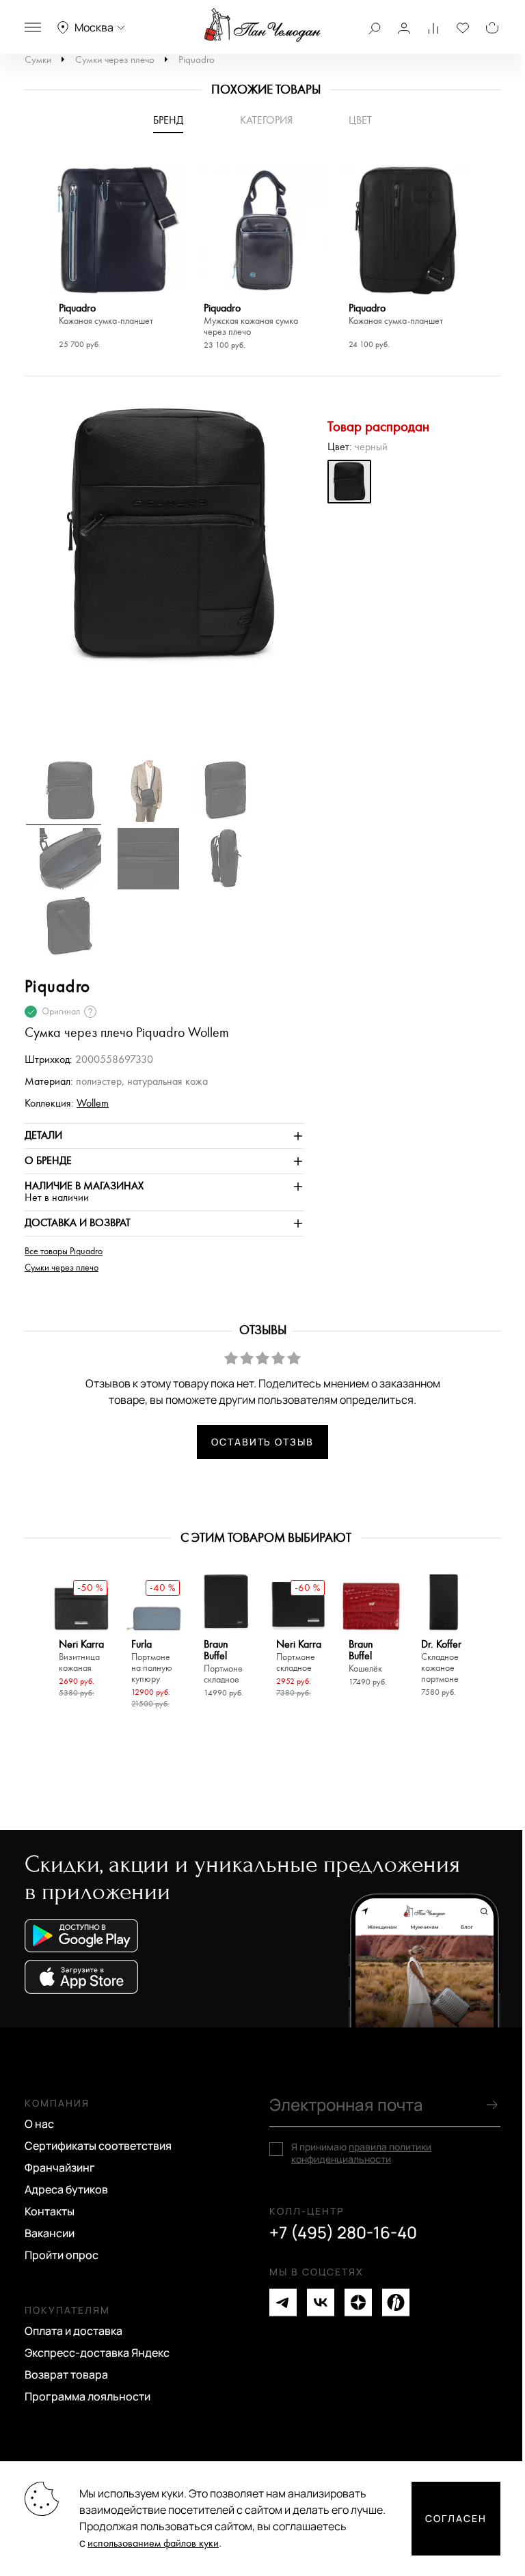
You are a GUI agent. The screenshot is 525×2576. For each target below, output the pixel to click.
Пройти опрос (62, 2255)
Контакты (50, 2211)
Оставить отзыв (262, 1442)
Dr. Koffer (441, 1662)
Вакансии (50, 2233)
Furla (152, 1662)
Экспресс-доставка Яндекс (97, 2353)
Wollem (93, 1104)
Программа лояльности (87, 2396)
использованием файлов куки (153, 2544)
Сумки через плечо (115, 60)
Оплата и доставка (73, 2331)
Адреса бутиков (66, 2189)
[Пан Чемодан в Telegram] (283, 2302)
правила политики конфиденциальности (361, 2153)
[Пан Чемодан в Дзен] (358, 2302)
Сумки (38, 60)
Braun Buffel (223, 1662)
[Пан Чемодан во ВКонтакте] (321, 2302)
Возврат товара (66, 2374)
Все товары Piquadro (64, 1251)
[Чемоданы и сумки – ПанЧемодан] (262, 25)
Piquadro (197, 60)
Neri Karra (81, 1656)
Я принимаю (361, 2153)
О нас (39, 2124)
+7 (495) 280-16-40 (343, 2232)
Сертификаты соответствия (98, 2146)
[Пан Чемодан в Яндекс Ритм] (396, 2302)
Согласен (456, 2518)
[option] (118, 259)
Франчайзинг (60, 2168)
